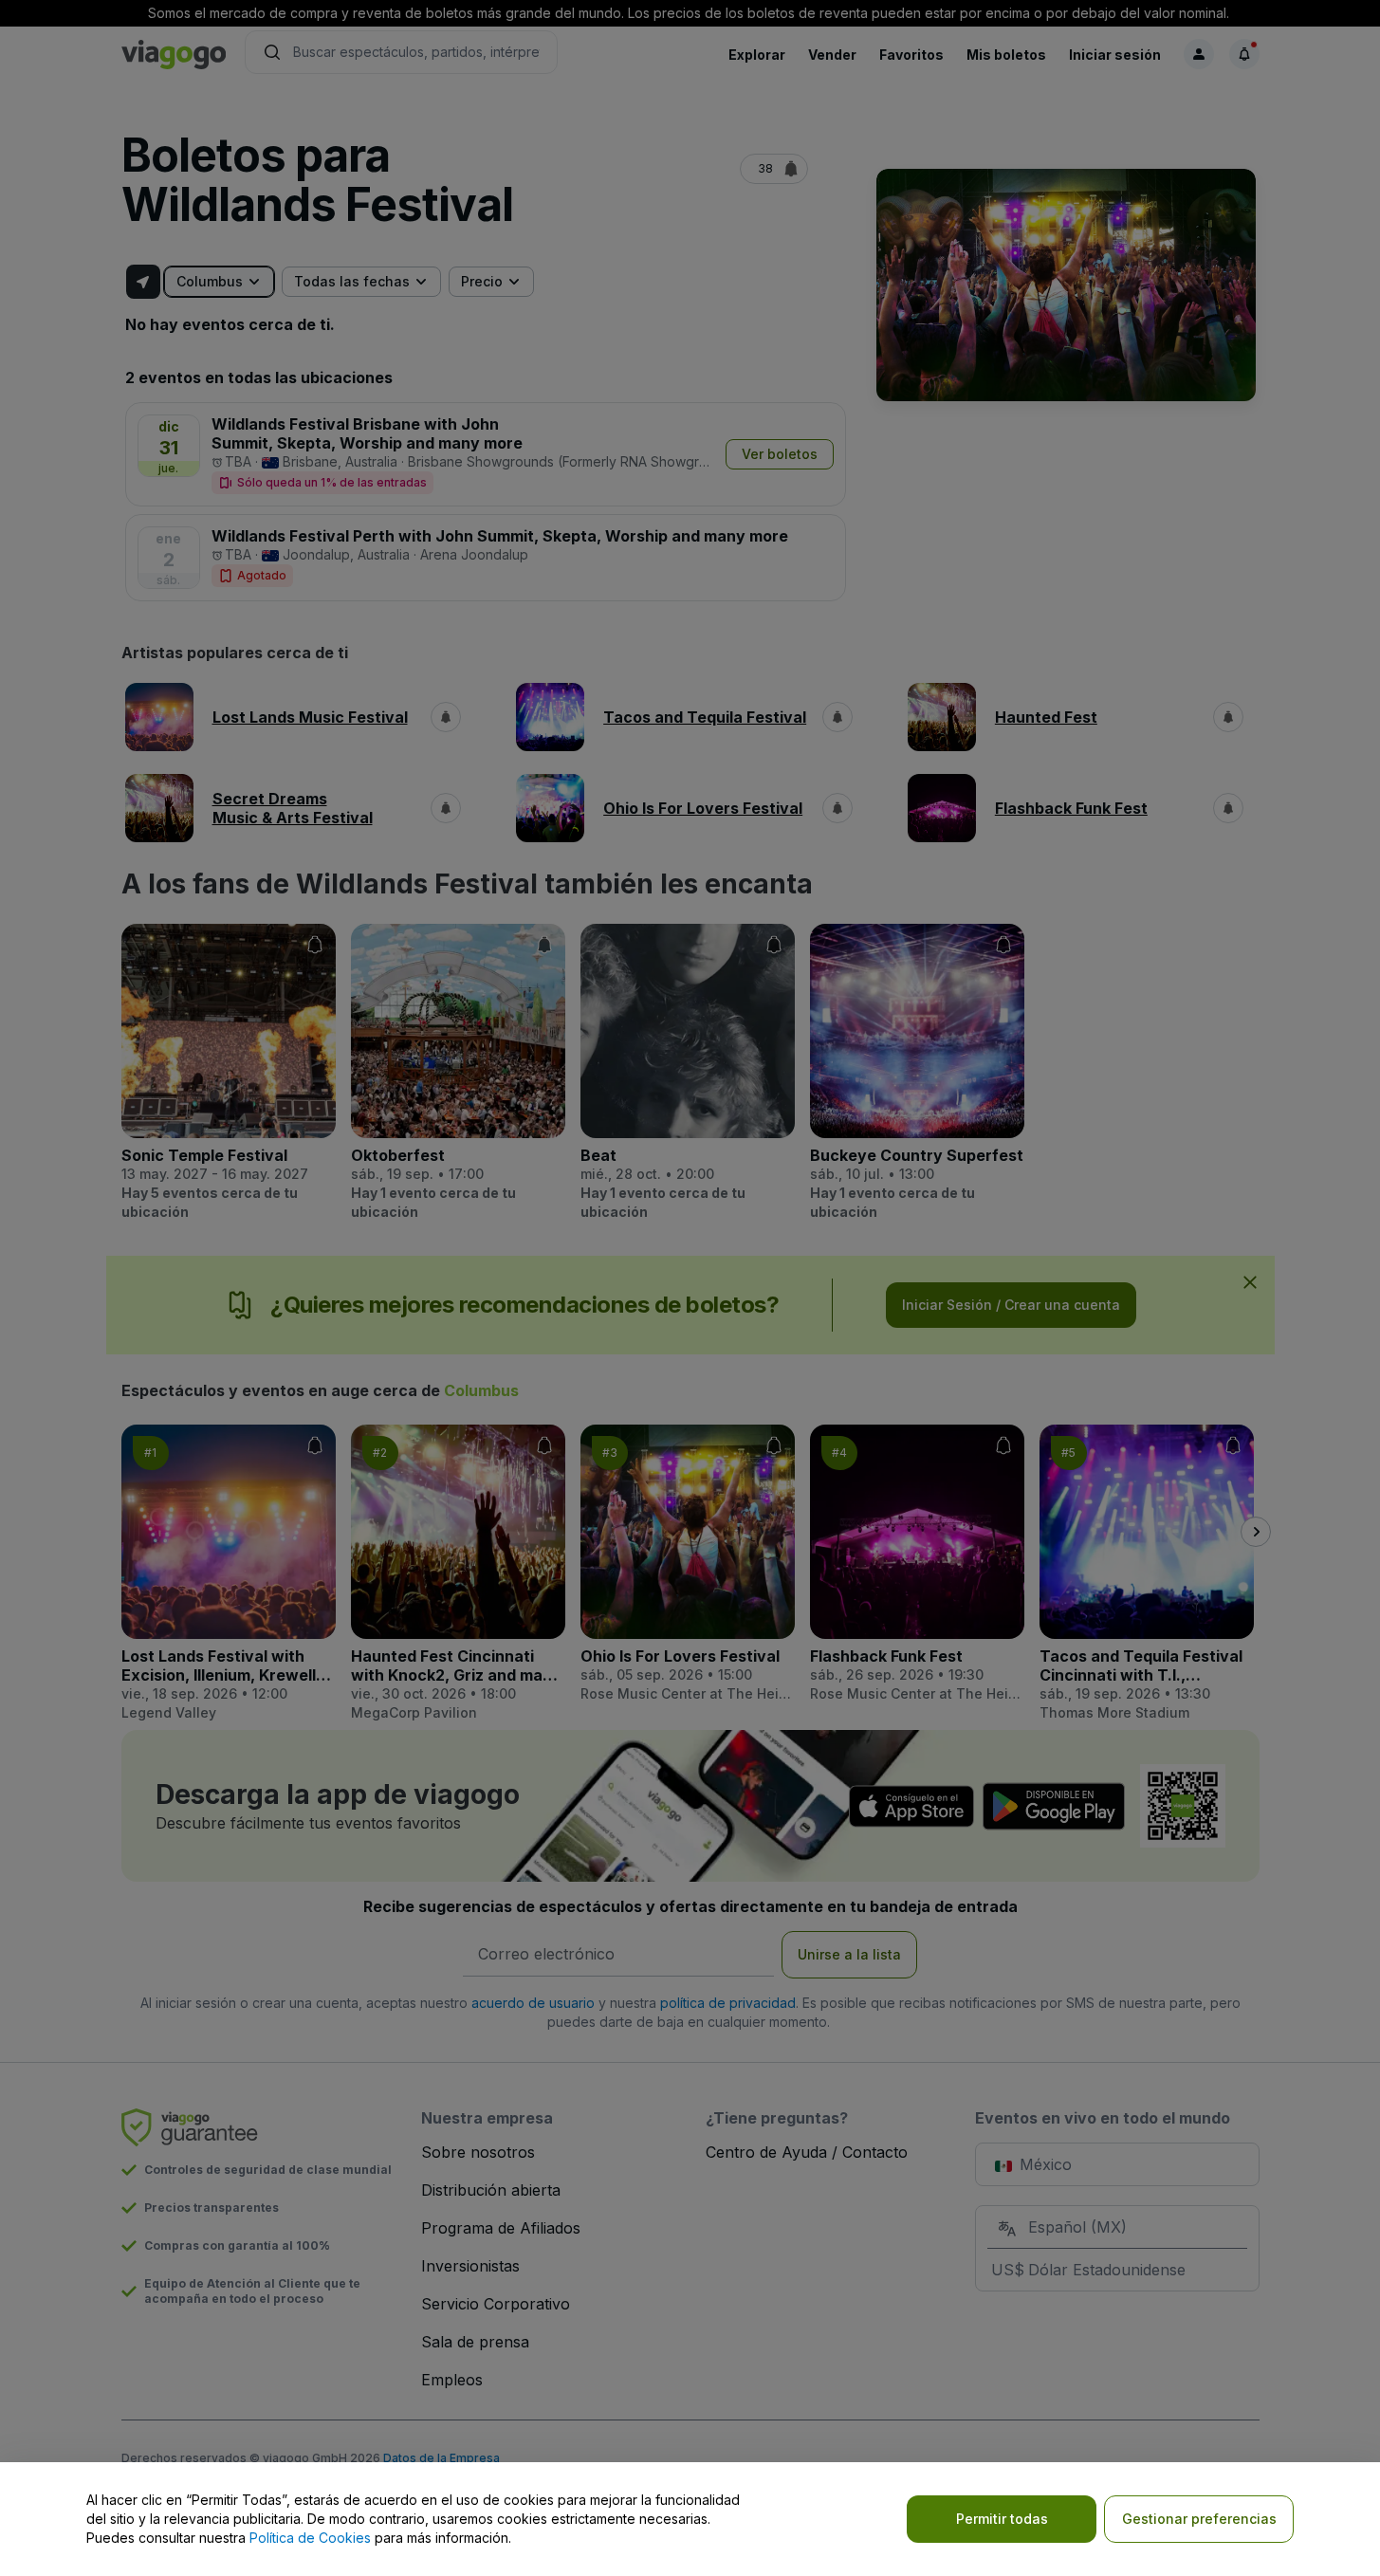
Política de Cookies (310, 2538)
